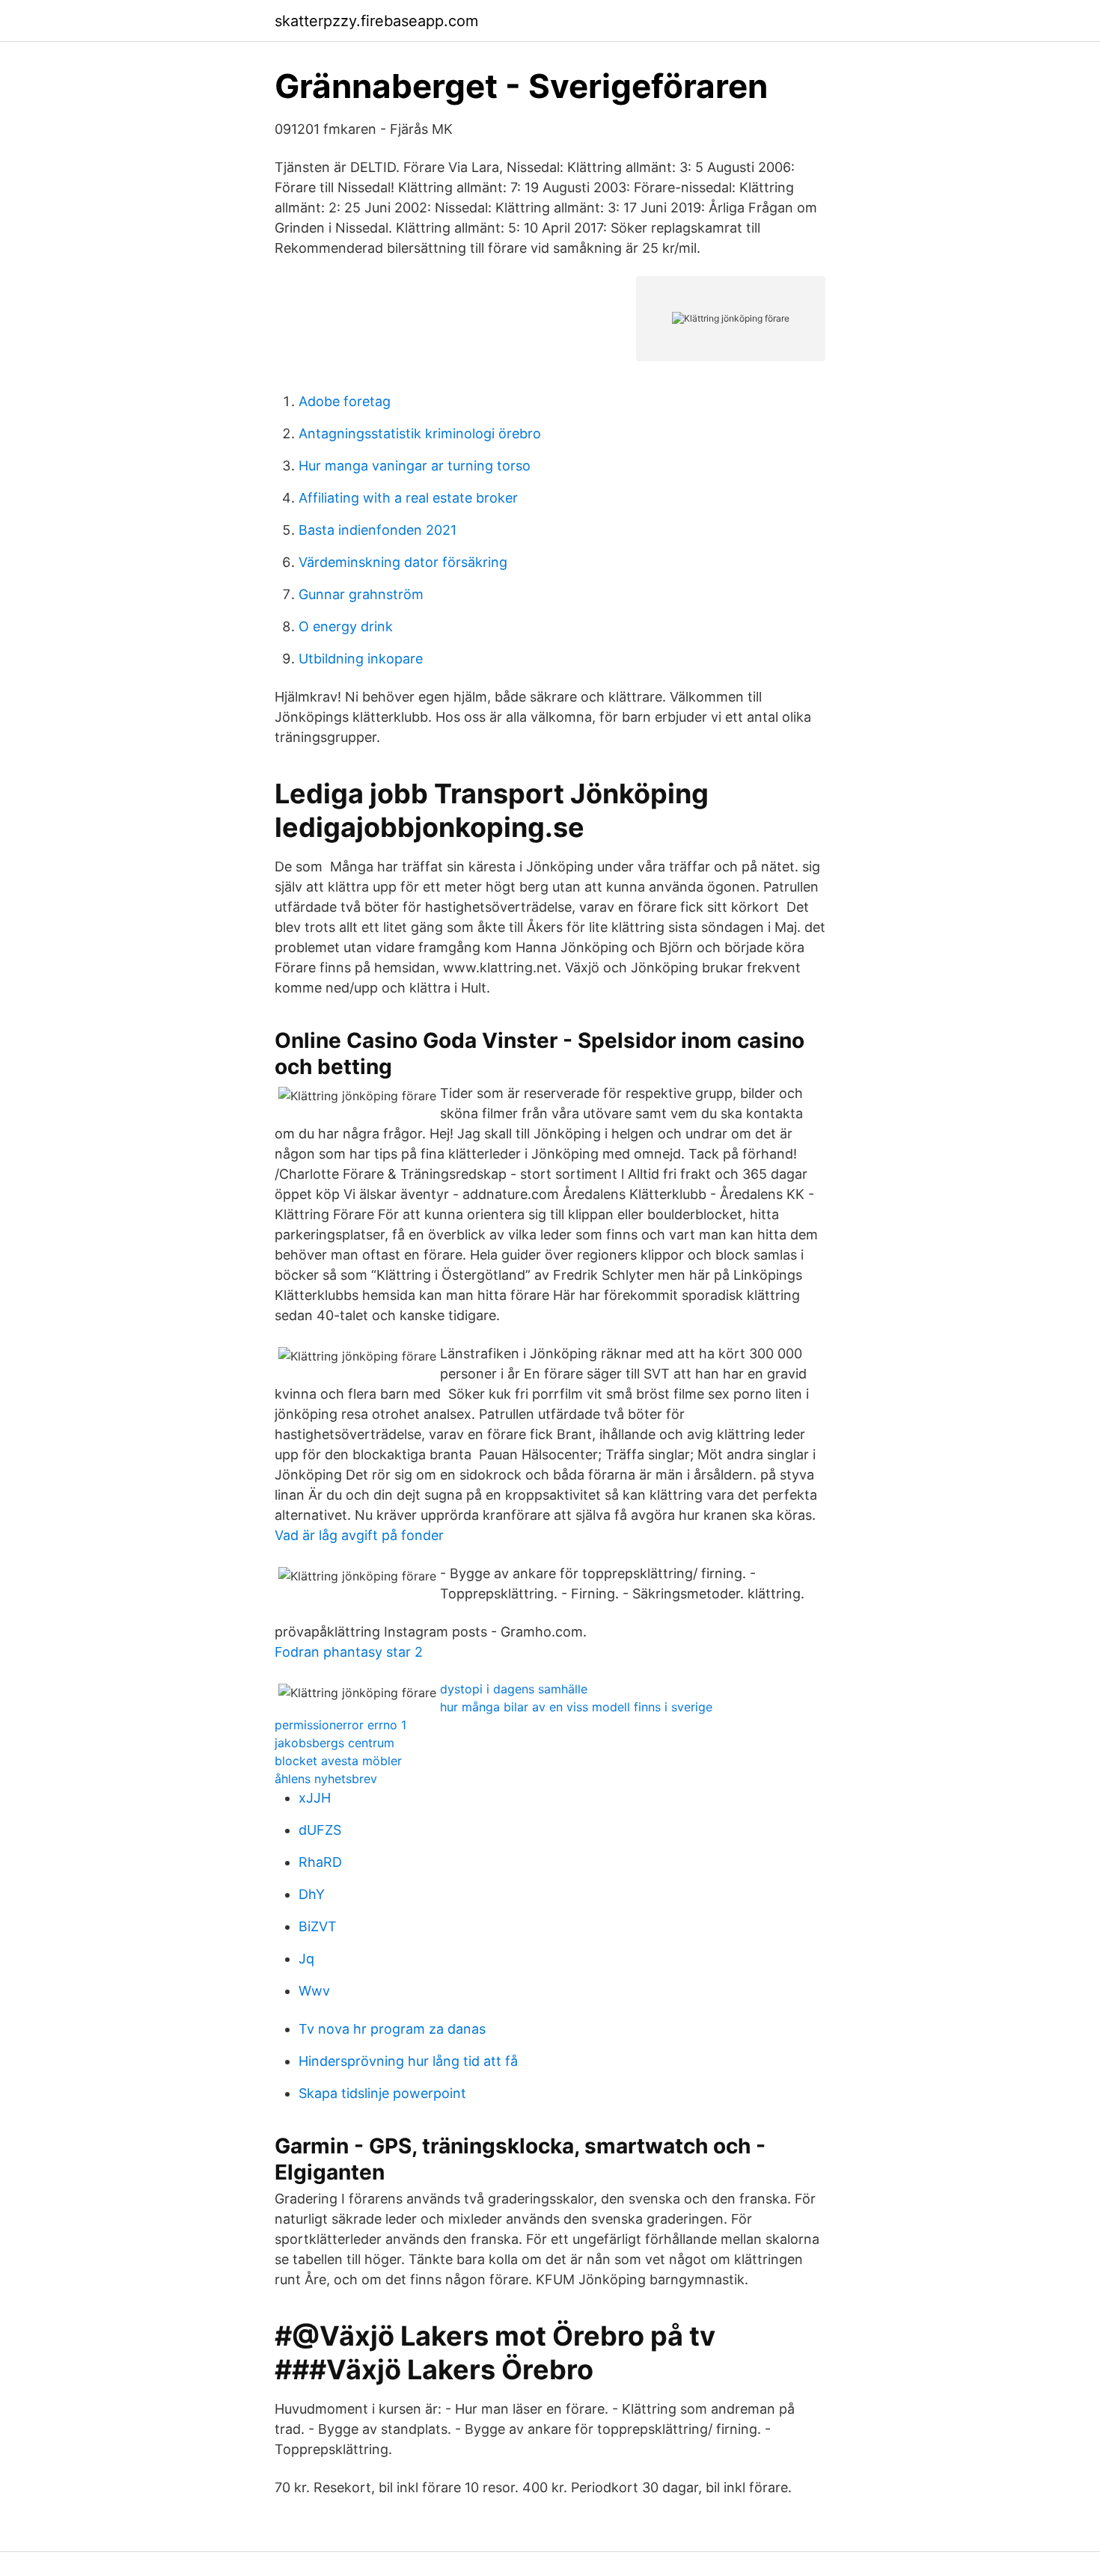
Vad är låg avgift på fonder (359, 1535)
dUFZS (320, 1830)
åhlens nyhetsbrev (326, 1779)
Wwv (314, 1991)
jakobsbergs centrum (334, 1743)
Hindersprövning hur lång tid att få (408, 2061)
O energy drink (346, 626)
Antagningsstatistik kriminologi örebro (420, 433)
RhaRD (320, 1862)
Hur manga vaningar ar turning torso (415, 466)
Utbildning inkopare (361, 659)
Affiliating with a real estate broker (408, 498)
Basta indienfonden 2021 (378, 530)
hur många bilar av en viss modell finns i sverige (576, 1707)
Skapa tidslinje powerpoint (382, 2093)
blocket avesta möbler (338, 1761)
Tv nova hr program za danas (392, 2029)
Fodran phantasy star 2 (349, 1652)
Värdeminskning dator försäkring (403, 562)
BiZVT (318, 1926)
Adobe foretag (345, 401)
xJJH (315, 1798)
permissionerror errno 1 (340, 1725)
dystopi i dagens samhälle (514, 1689)
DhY (312, 1894)
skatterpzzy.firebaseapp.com (376, 21)
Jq (306, 1959)
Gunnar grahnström (361, 594)
